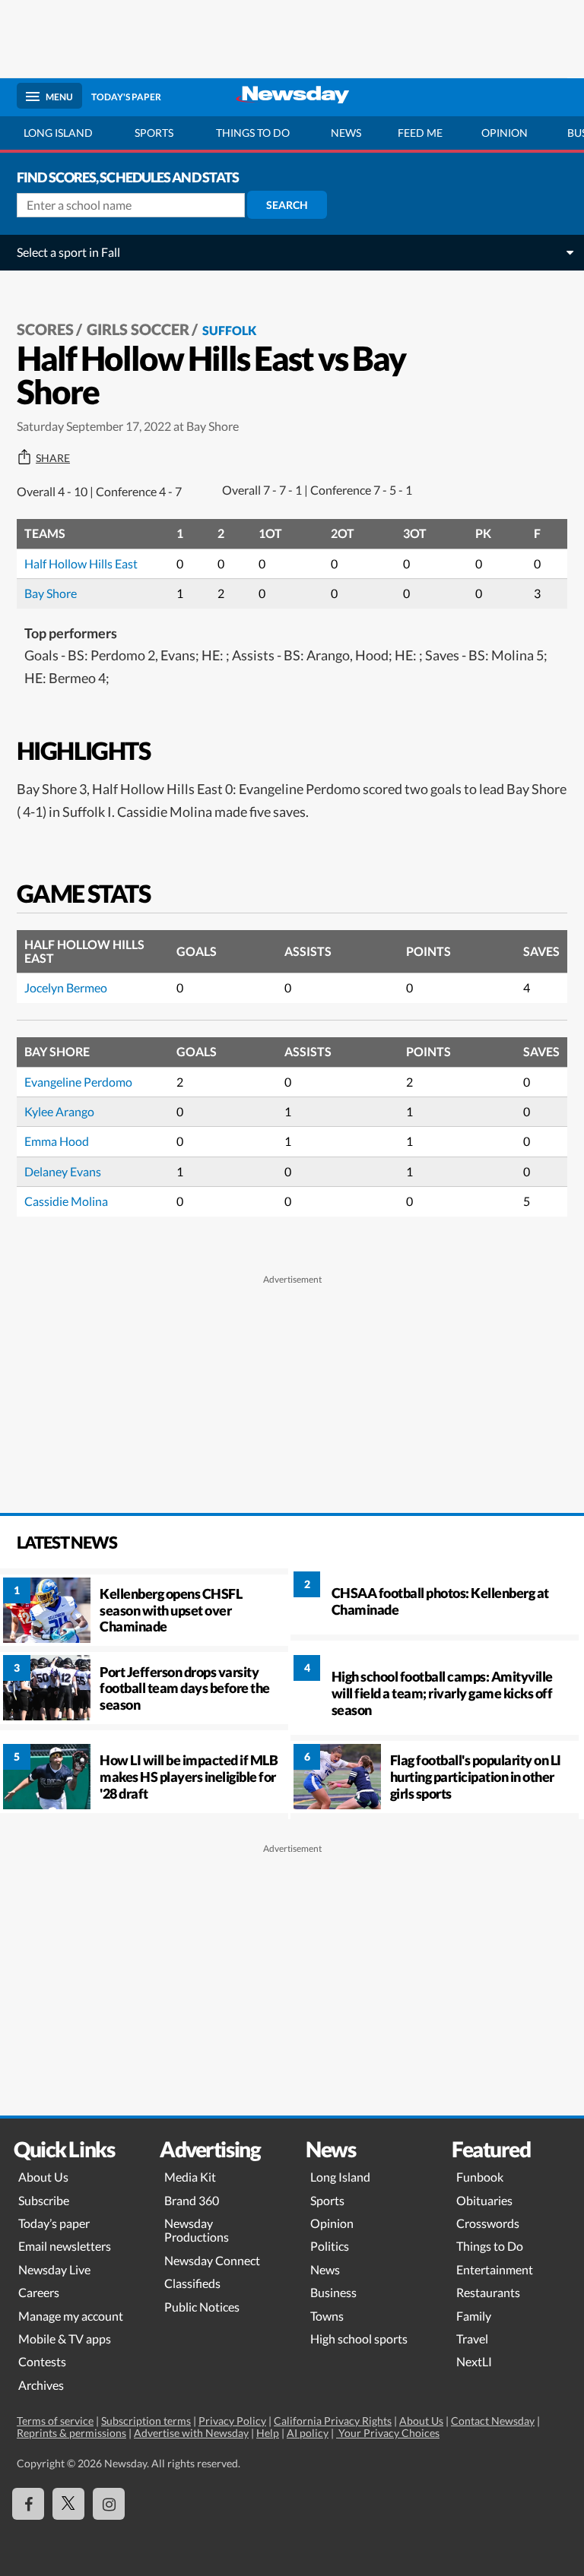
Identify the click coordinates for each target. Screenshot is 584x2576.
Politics (330, 2246)
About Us (43, 2177)
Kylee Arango (59, 1111)
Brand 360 (192, 2200)
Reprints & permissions (71, 2433)
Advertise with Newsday (191, 2433)
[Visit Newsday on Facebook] (28, 2504)
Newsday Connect (212, 2260)
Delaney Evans (63, 1171)
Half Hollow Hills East (81, 563)
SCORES (45, 329)
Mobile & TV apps (65, 2339)
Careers (39, 2292)
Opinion (505, 133)
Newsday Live (54, 2269)
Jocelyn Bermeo (66, 987)
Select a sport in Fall (68, 252)
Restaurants (488, 2292)
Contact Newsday (493, 2421)
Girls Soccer (138, 329)
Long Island (58, 133)
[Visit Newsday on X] (68, 2504)
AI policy (308, 2433)
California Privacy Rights (333, 2421)
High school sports (359, 2339)
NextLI (474, 2361)
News (346, 133)
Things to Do (490, 2246)
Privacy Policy (232, 2421)
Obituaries (484, 2200)
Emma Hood (57, 1141)
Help (268, 2433)
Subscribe (44, 2200)
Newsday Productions (197, 2230)
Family (474, 2316)
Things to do (253, 133)
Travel (472, 2339)
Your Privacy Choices (388, 2433)
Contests (42, 2361)
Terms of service (55, 2421)
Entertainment (495, 2269)
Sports (154, 133)
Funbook (480, 2177)
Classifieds (192, 2283)
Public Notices (202, 2307)
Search (287, 205)
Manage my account (71, 2316)
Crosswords (488, 2223)
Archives (41, 2385)
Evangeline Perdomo (78, 1082)
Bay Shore (51, 593)
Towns (327, 2316)
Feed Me (420, 133)
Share (53, 458)
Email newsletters (65, 2246)
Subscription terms (146, 2421)
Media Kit (190, 2177)
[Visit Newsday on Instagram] (109, 2504)
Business (333, 2292)
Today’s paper (54, 2223)
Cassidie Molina (66, 1201)
